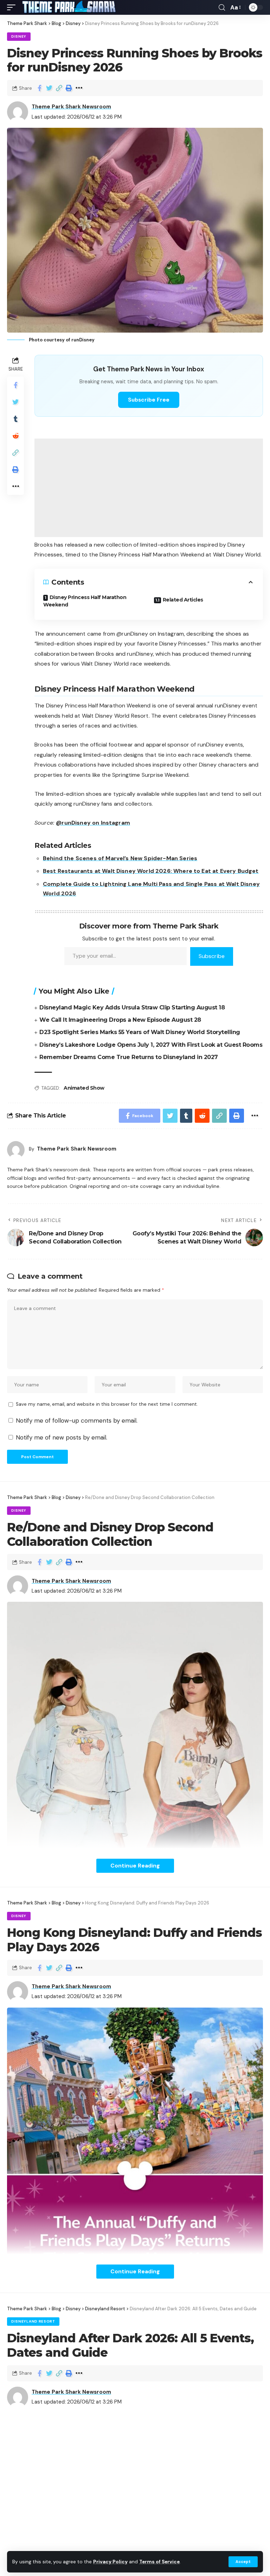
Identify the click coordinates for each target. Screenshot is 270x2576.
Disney (19, 36)
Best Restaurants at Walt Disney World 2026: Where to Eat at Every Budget (151, 871)
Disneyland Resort (33, 2321)
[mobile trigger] (13, 7)
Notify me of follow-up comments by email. (77, 1421)
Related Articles (183, 600)
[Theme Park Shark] (69, 7)
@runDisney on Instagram (93, 823)
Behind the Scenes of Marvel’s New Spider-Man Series (120, 858)
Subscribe (212, 956)
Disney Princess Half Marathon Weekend (85, 601)
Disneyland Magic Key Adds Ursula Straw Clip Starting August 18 (132, 1007)
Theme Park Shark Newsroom (71, 107)
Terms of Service (159, 2562)
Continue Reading (135, 1866)
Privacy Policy (110, 2562)
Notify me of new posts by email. (62, 1437)
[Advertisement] (149, 488)
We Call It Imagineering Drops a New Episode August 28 (120, 1020)
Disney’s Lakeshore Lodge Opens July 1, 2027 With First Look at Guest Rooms (151, 1045)
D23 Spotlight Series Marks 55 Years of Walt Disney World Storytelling (140, 1032)
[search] (222, 8)
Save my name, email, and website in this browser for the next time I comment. (107, 1404)
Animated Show (84, 1088)
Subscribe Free (149, 400)
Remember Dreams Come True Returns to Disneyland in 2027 (129, 1057)
